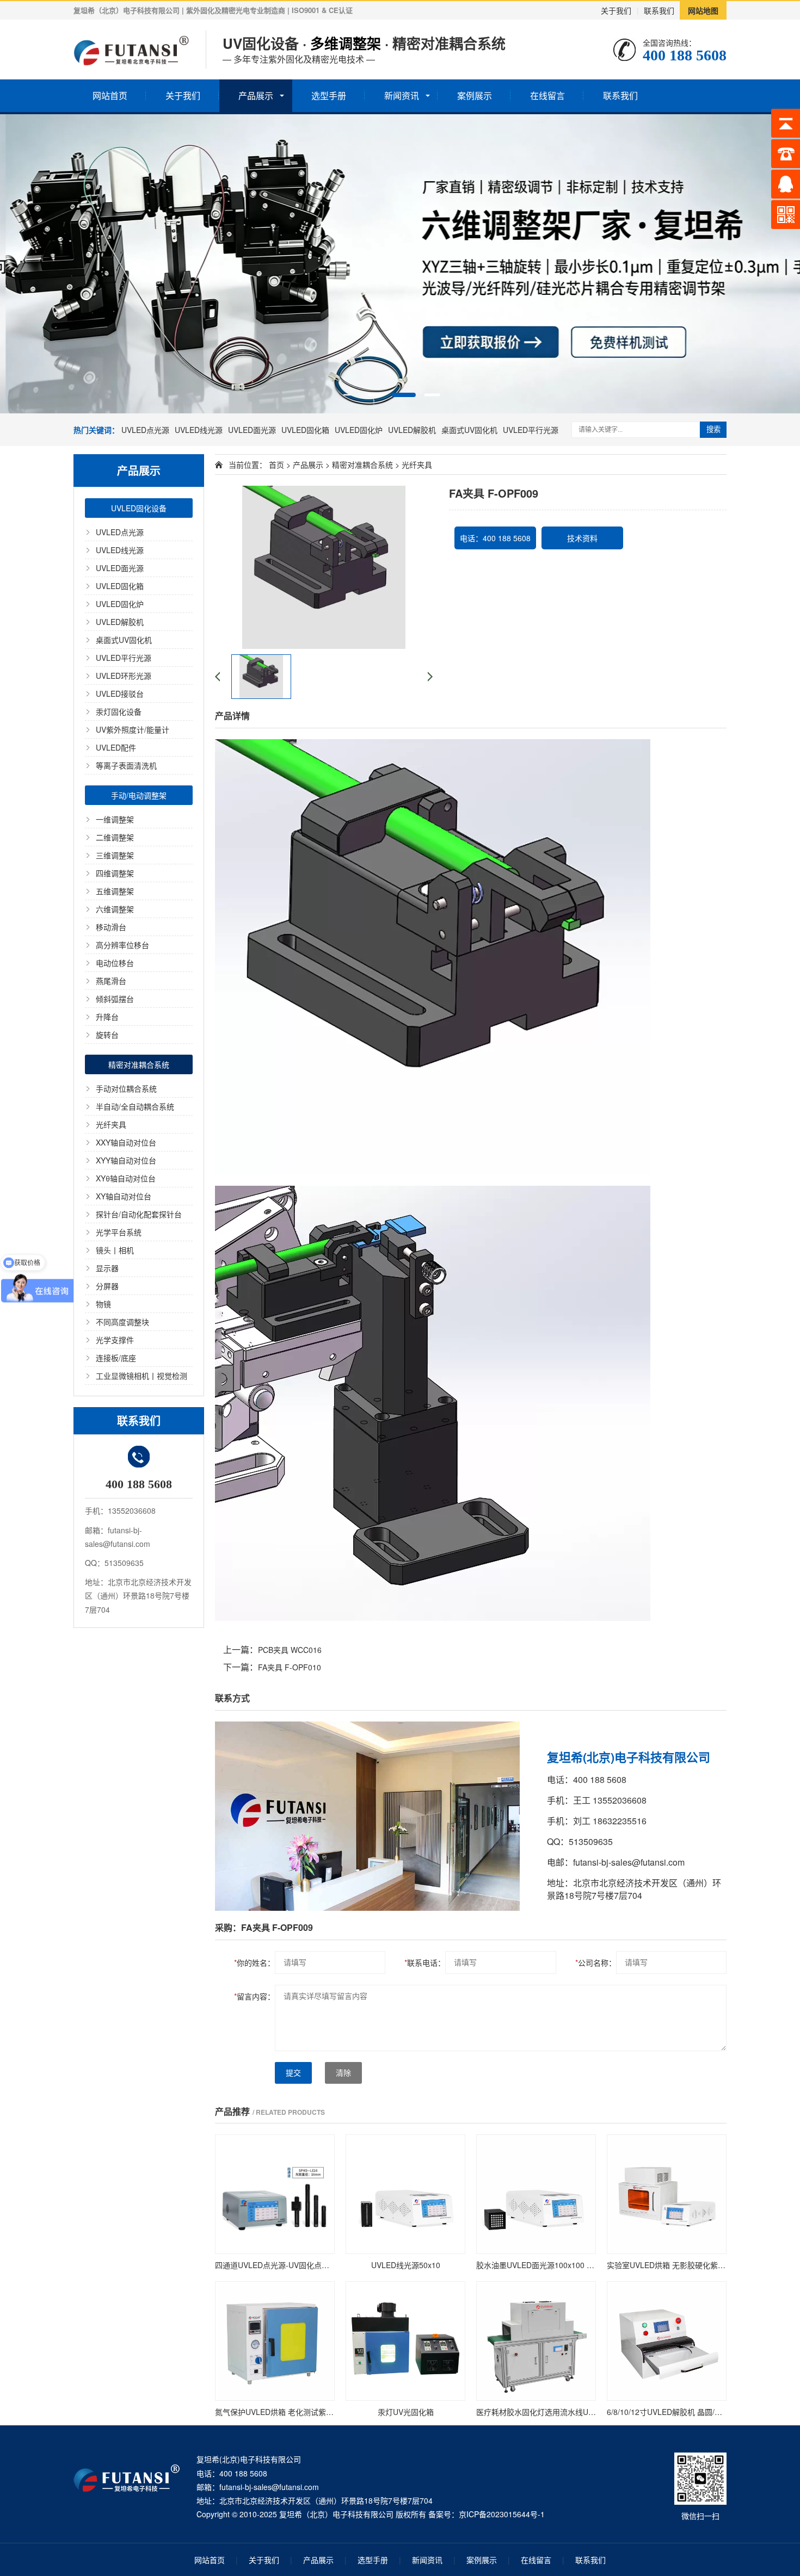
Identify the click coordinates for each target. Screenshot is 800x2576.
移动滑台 (111, 927)
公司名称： (596, 1962)
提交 (293, 2073)
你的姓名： (254, 1962)
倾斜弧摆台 (115, 999)
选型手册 (329, 95)
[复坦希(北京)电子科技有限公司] (131, 49)
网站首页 (110, 95)
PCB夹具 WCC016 (290, 1650)
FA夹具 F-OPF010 (290, 1667)
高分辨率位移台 (122, 945)
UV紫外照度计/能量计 (133, 729)
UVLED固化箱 (305, 430)
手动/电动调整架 (139, 795)
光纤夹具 (111, 1124)
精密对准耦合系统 (139, 1064)
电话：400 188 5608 (495, 538)
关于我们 (616, 10)
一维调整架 (115, 819)
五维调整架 (115, 891)
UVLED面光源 (252, 430)
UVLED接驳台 (120, 693)
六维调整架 (115, 909)
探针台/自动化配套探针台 (139, 1214)
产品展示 (256, 95)
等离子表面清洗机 (126, 765)
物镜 (103, 1304)
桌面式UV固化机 (469, 430)
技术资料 (582, 538)
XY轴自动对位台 (124, 1196)
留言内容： (254, 1996)
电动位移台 (115, 963)
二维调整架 (115, 837)
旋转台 (107, 1035)
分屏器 (107, 1286)
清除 (343, 2073)
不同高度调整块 (122, 1322)
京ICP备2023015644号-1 (502, 2514)
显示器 (107, 1268)
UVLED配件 (116, 747)
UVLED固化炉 (359, 430)
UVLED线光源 (199, 430)
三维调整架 (115, 855)
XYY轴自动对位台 (126, 1160)
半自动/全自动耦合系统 (135, 1106)
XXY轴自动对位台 (126, 1142)
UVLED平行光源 (531, 430)
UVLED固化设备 (139, 508)
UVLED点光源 (145, 430)
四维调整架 (115, 873)
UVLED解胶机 (412, 430)
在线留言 (547, 95)
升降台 (107, 1017)
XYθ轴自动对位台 (126, 1178)
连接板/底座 (116, 1358)
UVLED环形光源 (124, 676)
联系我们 (659, 10)
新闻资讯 (402, 95)
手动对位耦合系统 (126, 1088)
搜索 (713, 429)
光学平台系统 (119, 1232)
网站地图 (703, 10)
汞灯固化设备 (119, 711)
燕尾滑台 (111, 981)
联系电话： (425, 1962)
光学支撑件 (115, 1340)
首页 (276, 465)
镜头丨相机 (115, 1250)
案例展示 (475, 95)
